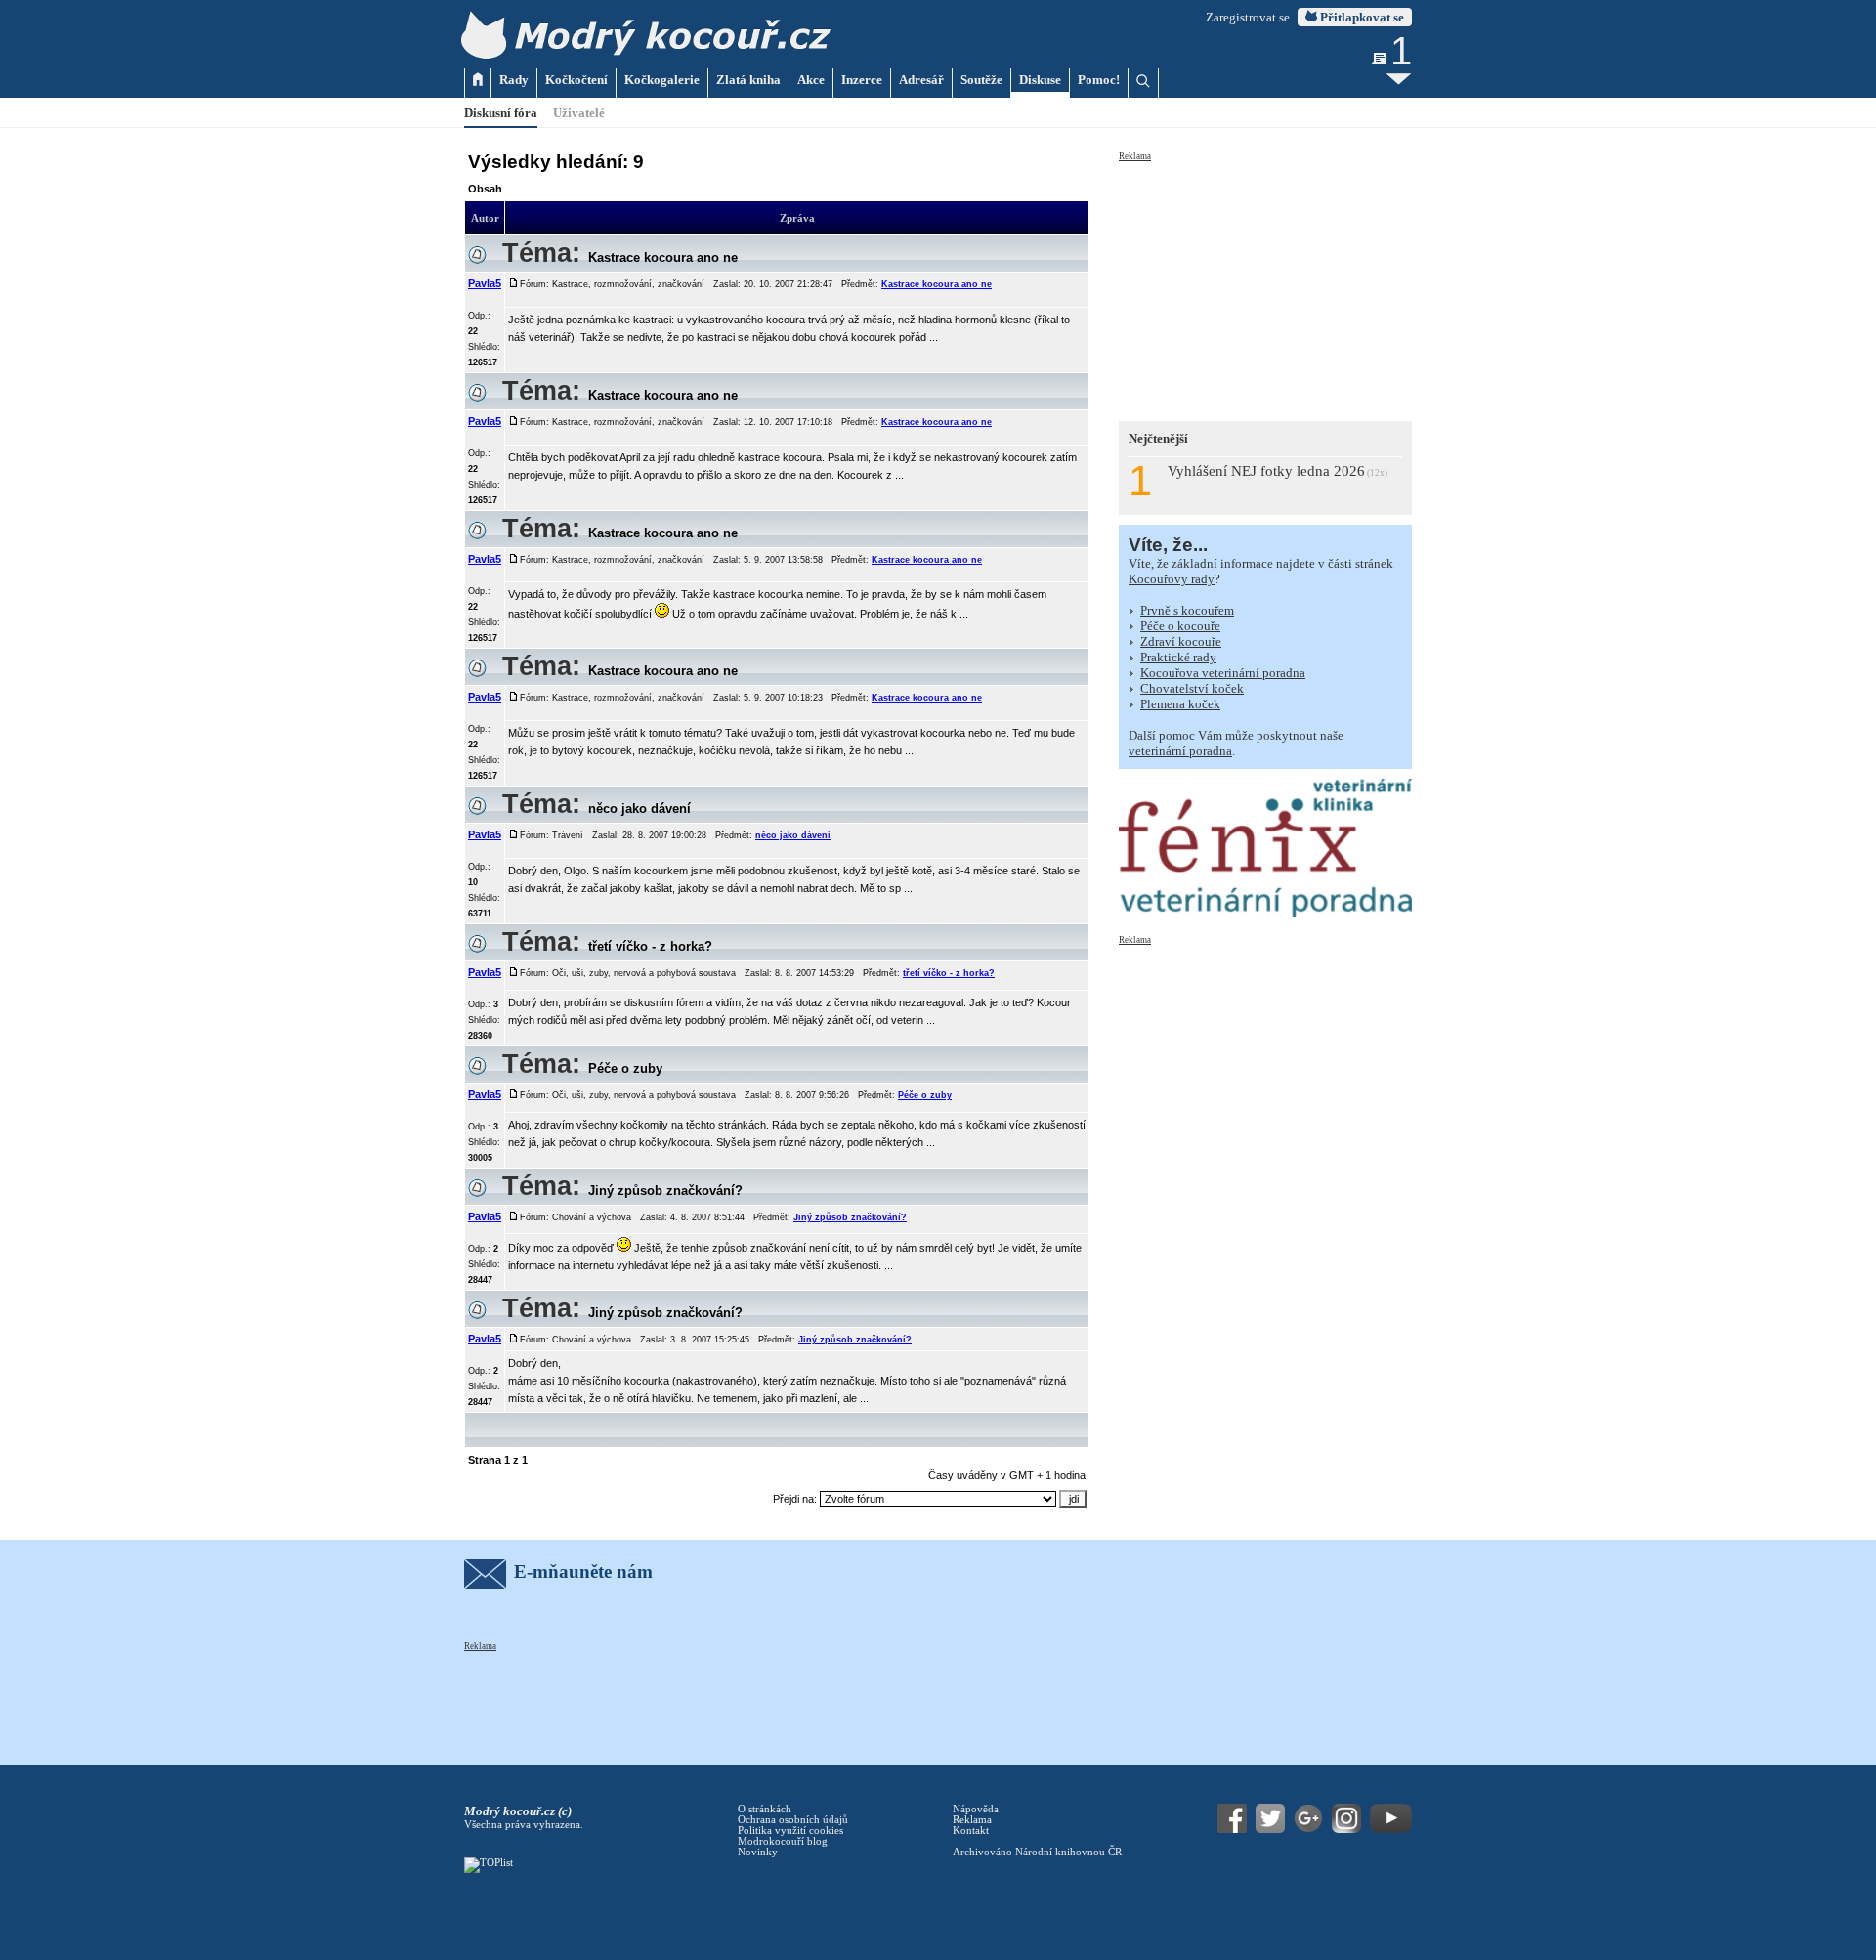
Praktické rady (1178, 657)
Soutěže (981, 80)
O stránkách (765, 1809)
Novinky (758, 1852)
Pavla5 (485, 283)
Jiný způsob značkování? (665, 1191)
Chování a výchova (592, 1217)
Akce (811, 80)
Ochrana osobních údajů (793, 1820)
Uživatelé (579, 113)
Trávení (568, 835)
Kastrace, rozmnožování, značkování (628, 284)
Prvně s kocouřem (1187, 610)
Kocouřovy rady (1172, 579)
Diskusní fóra (501, 113)
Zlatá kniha (748, 80)
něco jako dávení (640, 809)
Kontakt (971, 1831)
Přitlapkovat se (1361, 17)
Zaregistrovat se (1248, 17)
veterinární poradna (1180, 751)
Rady (514, 80)
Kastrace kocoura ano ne (663, 257)
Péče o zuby (625, 1068)
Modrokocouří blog (783, 1841)
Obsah (485, 189)
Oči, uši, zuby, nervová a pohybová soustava (644, 973)
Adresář (921, 80)
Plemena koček (1180, 704)
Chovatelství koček (1192, 688)
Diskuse (1040, 80)
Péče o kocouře (1180, 626)
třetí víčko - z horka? (650, 946)
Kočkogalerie (662, 80)
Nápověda (976, 1809)
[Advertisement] (1265, 285)
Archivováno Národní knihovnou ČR (1037, 1852)
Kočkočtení (576, 80)
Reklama (1135, 156)
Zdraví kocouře (1181, 641)
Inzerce (862, 80)
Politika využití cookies (790, 1831)
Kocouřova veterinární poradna (1223, 673)
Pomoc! (1099, 80)
